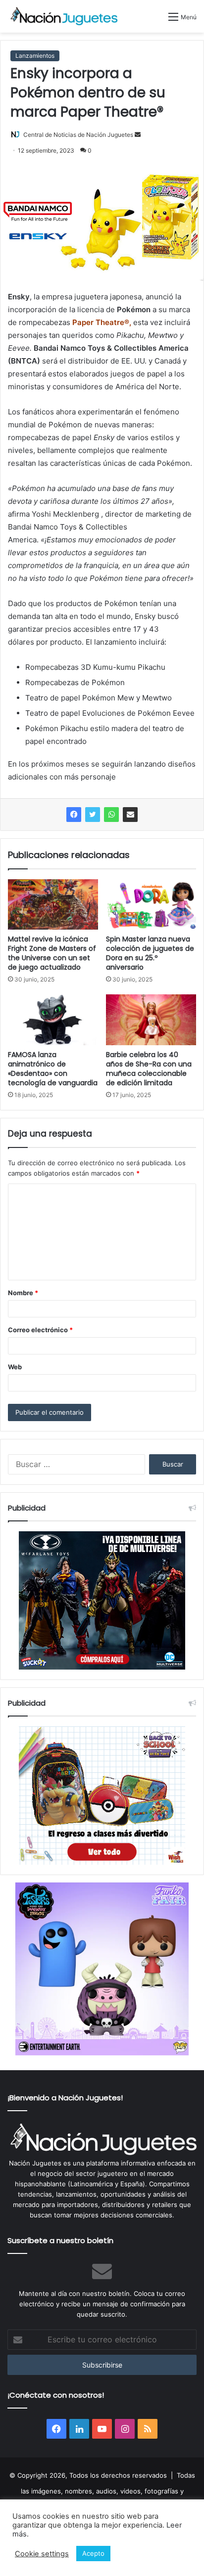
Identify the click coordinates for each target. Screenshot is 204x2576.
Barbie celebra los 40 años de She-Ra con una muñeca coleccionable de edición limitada (149, 1069)
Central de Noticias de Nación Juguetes (78, 135)
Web (15, 1367)
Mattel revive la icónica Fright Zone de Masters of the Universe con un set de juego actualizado (52, 953)
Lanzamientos (35, 56)
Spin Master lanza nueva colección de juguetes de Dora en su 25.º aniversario (150, 953)
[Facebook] (74, 815)
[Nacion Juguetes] (64, 16)
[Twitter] (93, 815)
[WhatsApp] (111, 815)
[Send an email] (138, 135)
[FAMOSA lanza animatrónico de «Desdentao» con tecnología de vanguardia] (53, 1020)
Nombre (23, 1293)
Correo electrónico (40, 1330)
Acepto (93, 2553)
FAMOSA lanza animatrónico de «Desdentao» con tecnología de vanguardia (53, 1069)
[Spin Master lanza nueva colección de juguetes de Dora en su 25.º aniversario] (151, 904)
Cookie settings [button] (42, 2554)
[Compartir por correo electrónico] (130, 815)
